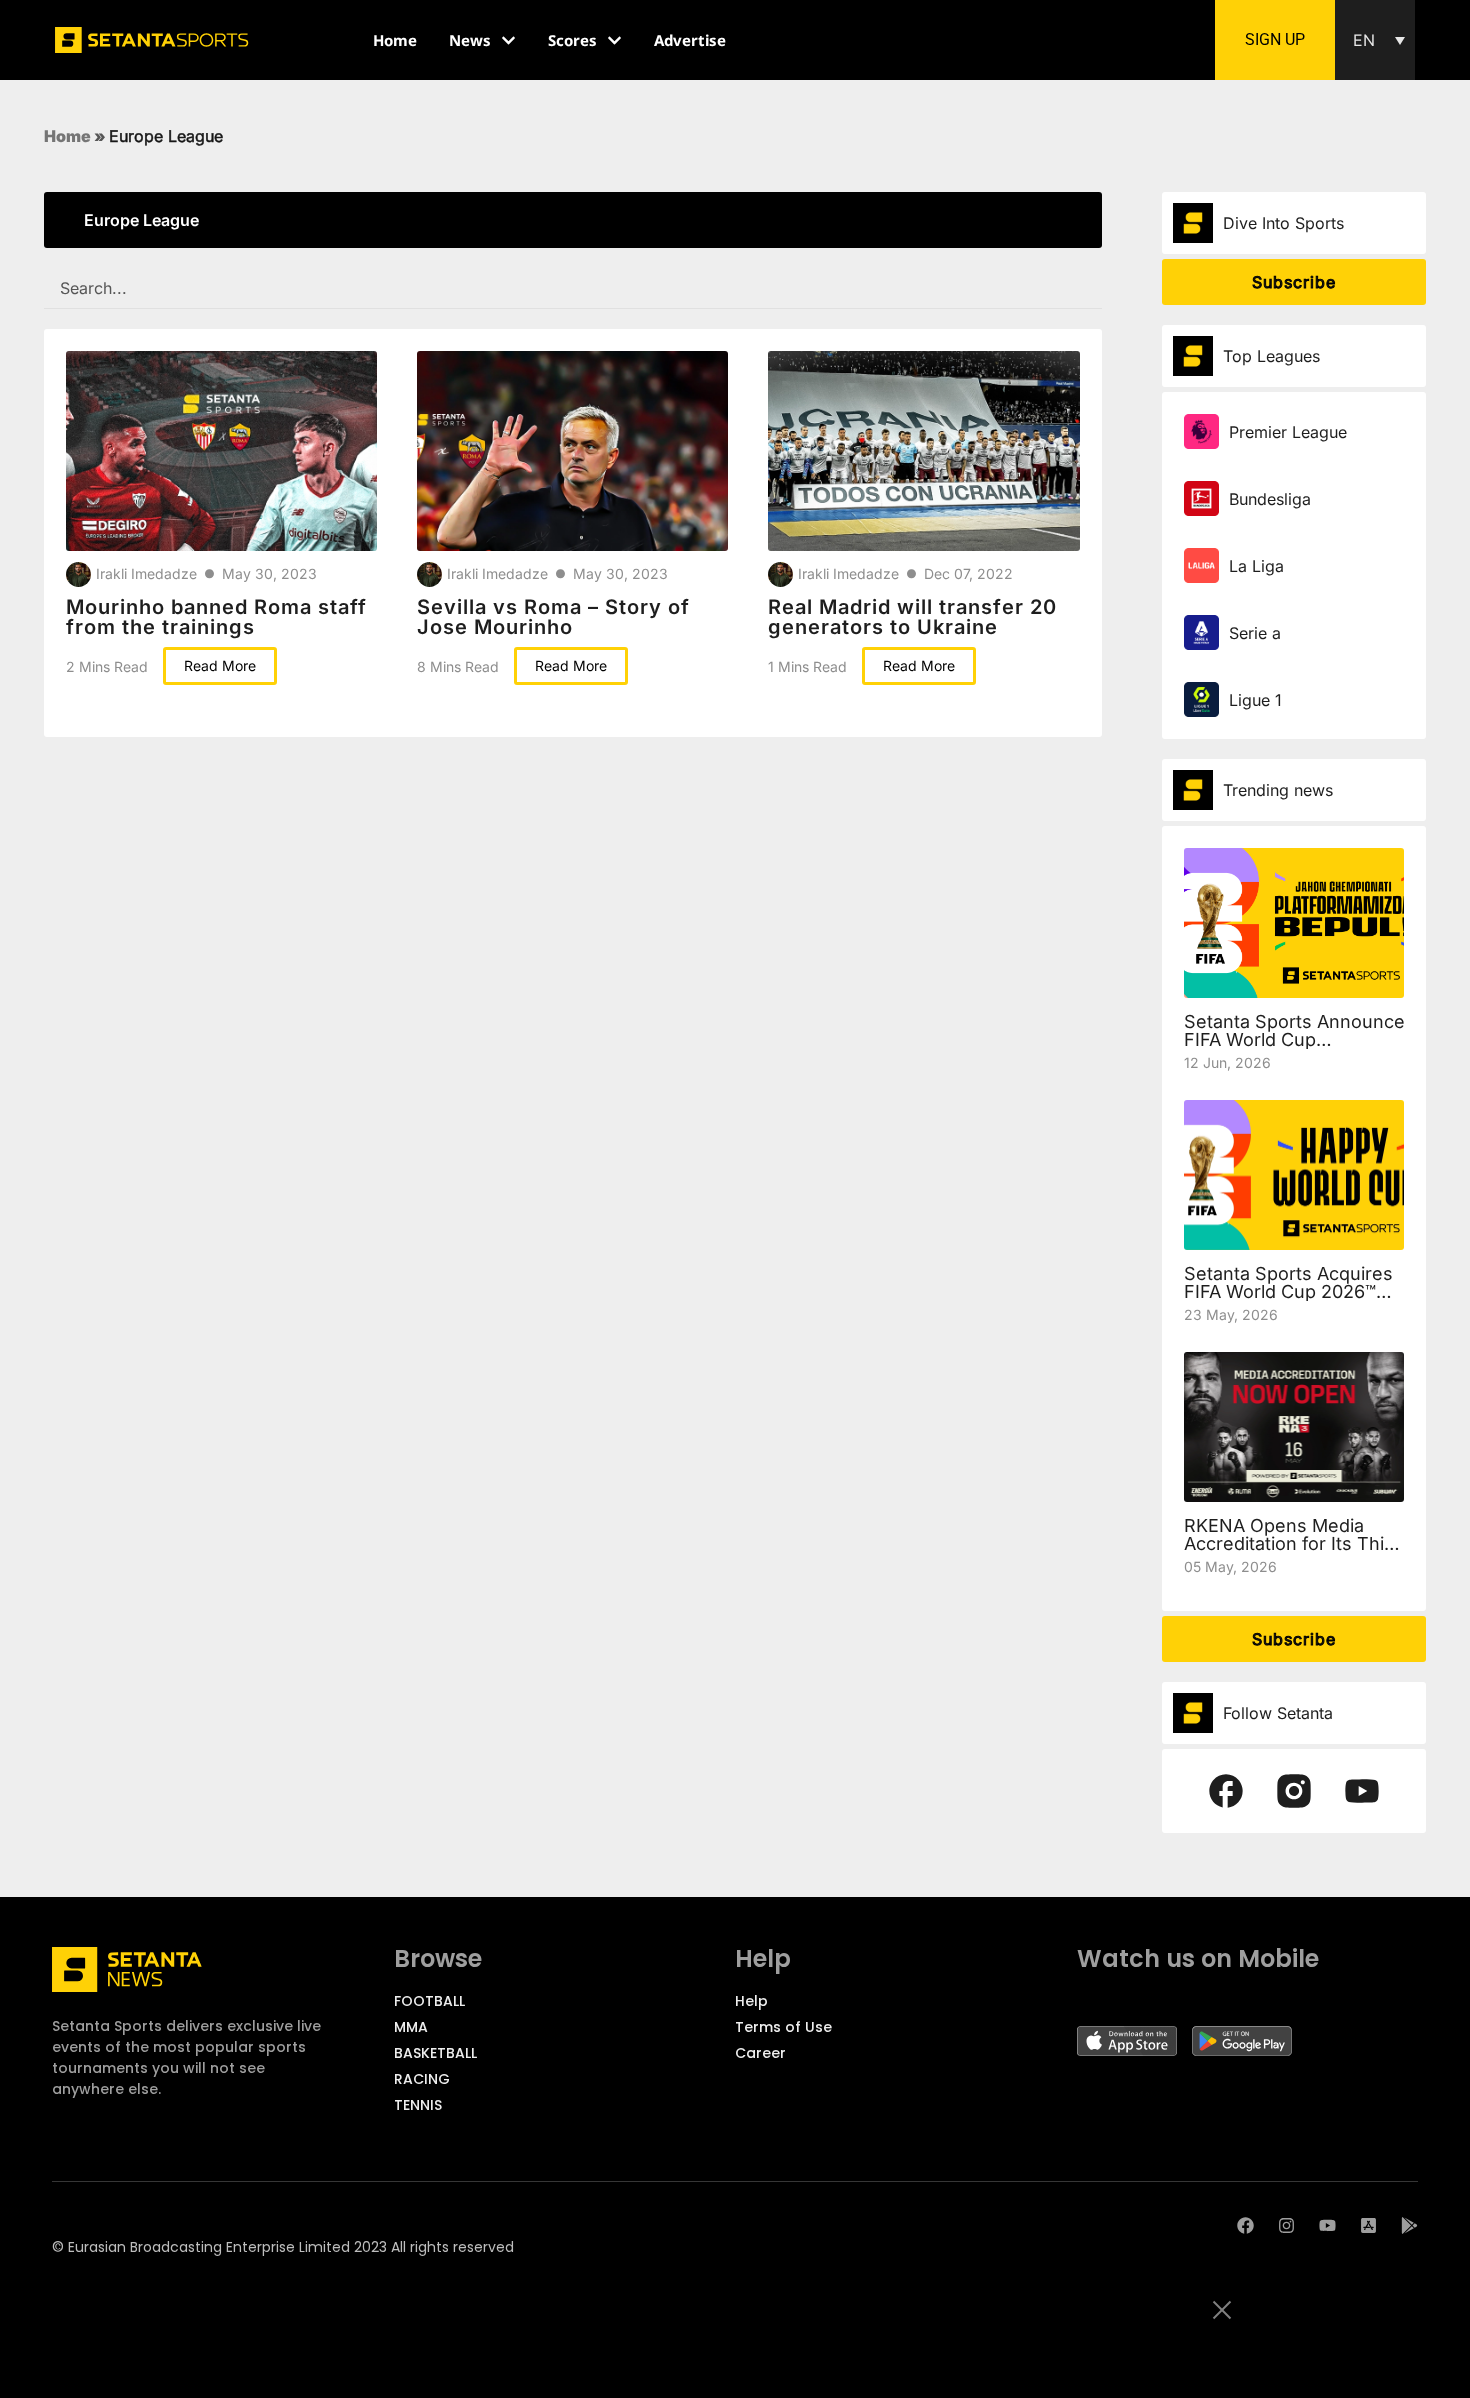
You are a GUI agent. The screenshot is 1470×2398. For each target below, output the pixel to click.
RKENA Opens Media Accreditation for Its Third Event (1293, 1543)
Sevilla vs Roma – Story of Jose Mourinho (553, 617)
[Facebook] (1245, 2225)
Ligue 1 (1255, 700)
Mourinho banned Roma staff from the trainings (216, 617)
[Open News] (508, 40)
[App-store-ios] (1368, 2225)
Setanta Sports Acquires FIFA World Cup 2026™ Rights (1288, 1291)
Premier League (1288, 432)
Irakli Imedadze (146, 573)
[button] (1375, 40)
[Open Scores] (614, 40)
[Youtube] (1327, 2225)
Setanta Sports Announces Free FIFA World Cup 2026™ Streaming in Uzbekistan (1321, 1039)
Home (67, 136)
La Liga (1256, 566)
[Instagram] (1286, 2225)
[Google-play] (1409, 2225)
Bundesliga (1270, 499)
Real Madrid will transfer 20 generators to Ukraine (912, 617)
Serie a (1255, 633)
